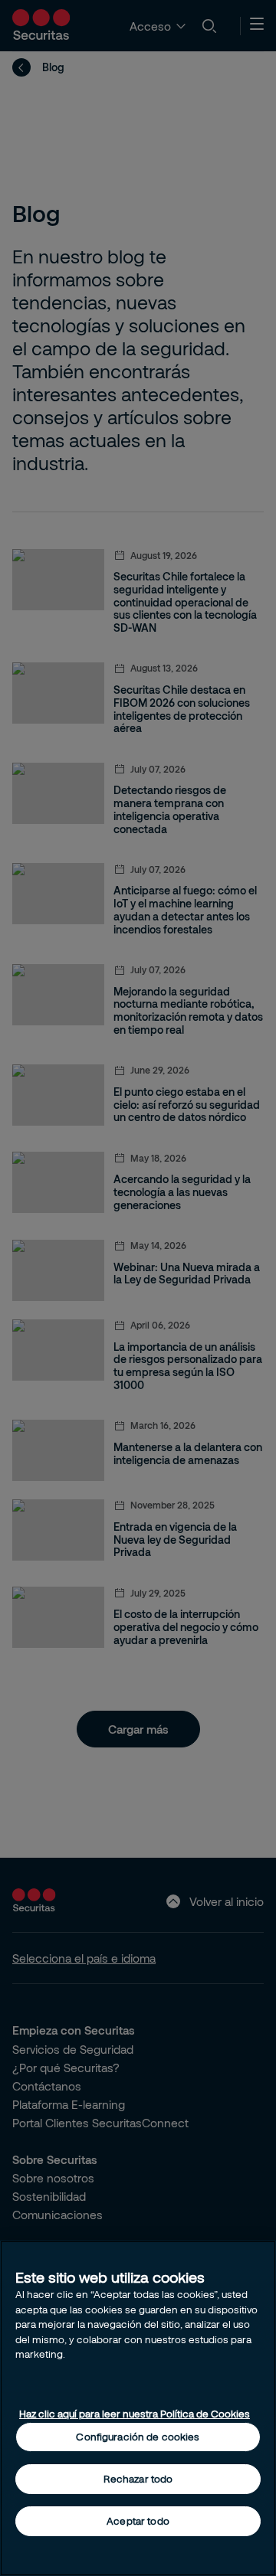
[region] (138, 2408)
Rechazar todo (138, 2479)
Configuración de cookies (138, 2437)
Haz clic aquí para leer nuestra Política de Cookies (135, 2414)
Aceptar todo (138, 2521)
